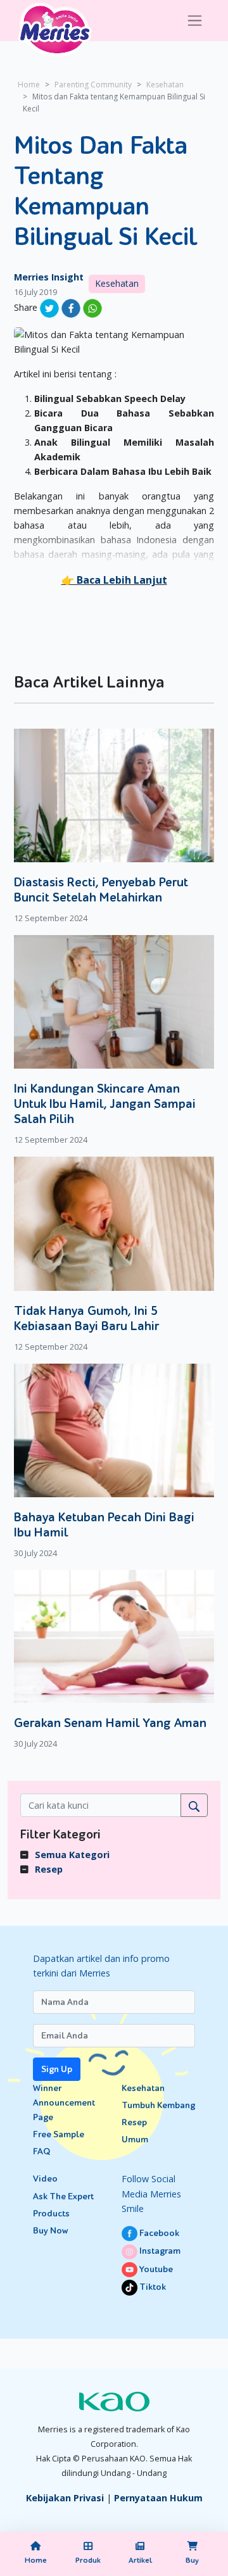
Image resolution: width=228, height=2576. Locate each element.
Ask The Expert (63, 2196)
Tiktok (152, 2287)
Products (51, 2214)
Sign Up (57, 2069)
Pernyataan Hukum (158, 2498)
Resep (49, 1869)
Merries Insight (49, 277)
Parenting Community (93, 85)
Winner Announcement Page (64, 2103)
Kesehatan (165, 85)
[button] (114, 580)
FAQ (41, 2152)
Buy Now (50, 2231)
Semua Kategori (72, 1855)
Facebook (158, 2233)
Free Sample (59, 2134)
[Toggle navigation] (195, 21)
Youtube (155, 2269)
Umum (135, 2139)
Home (29, 85)
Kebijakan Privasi (65, 2498)
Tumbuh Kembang (158, 2105)
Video (45, 2179)
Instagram (159, 2251)
